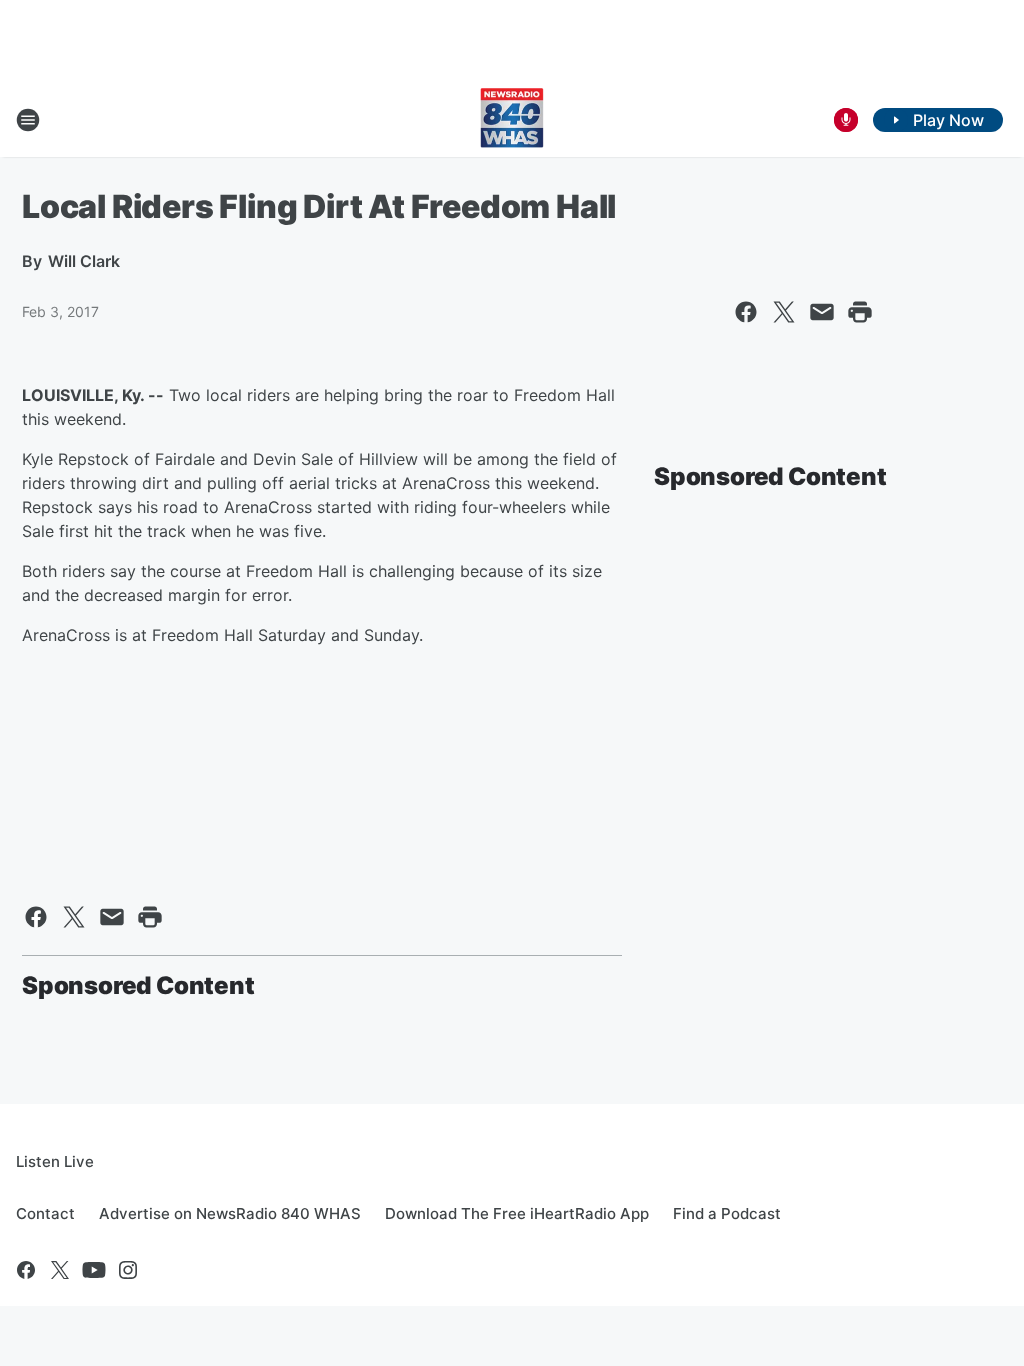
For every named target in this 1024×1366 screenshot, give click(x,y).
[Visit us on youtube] (94, 1270)
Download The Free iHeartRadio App (517, 1213)
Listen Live (55, 1161)
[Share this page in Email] (822, 312)
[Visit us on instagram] (128, 1270)
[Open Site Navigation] (28, 120)
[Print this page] (860, 312)
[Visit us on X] (60, 1270)
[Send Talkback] (846, 120)
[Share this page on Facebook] (746, 312)
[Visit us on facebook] (26, 1270)
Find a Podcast (727, 1213)
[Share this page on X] (784, 312)
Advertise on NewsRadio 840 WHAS (230, 1213)
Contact (45, 1213)
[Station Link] (512, 120)
